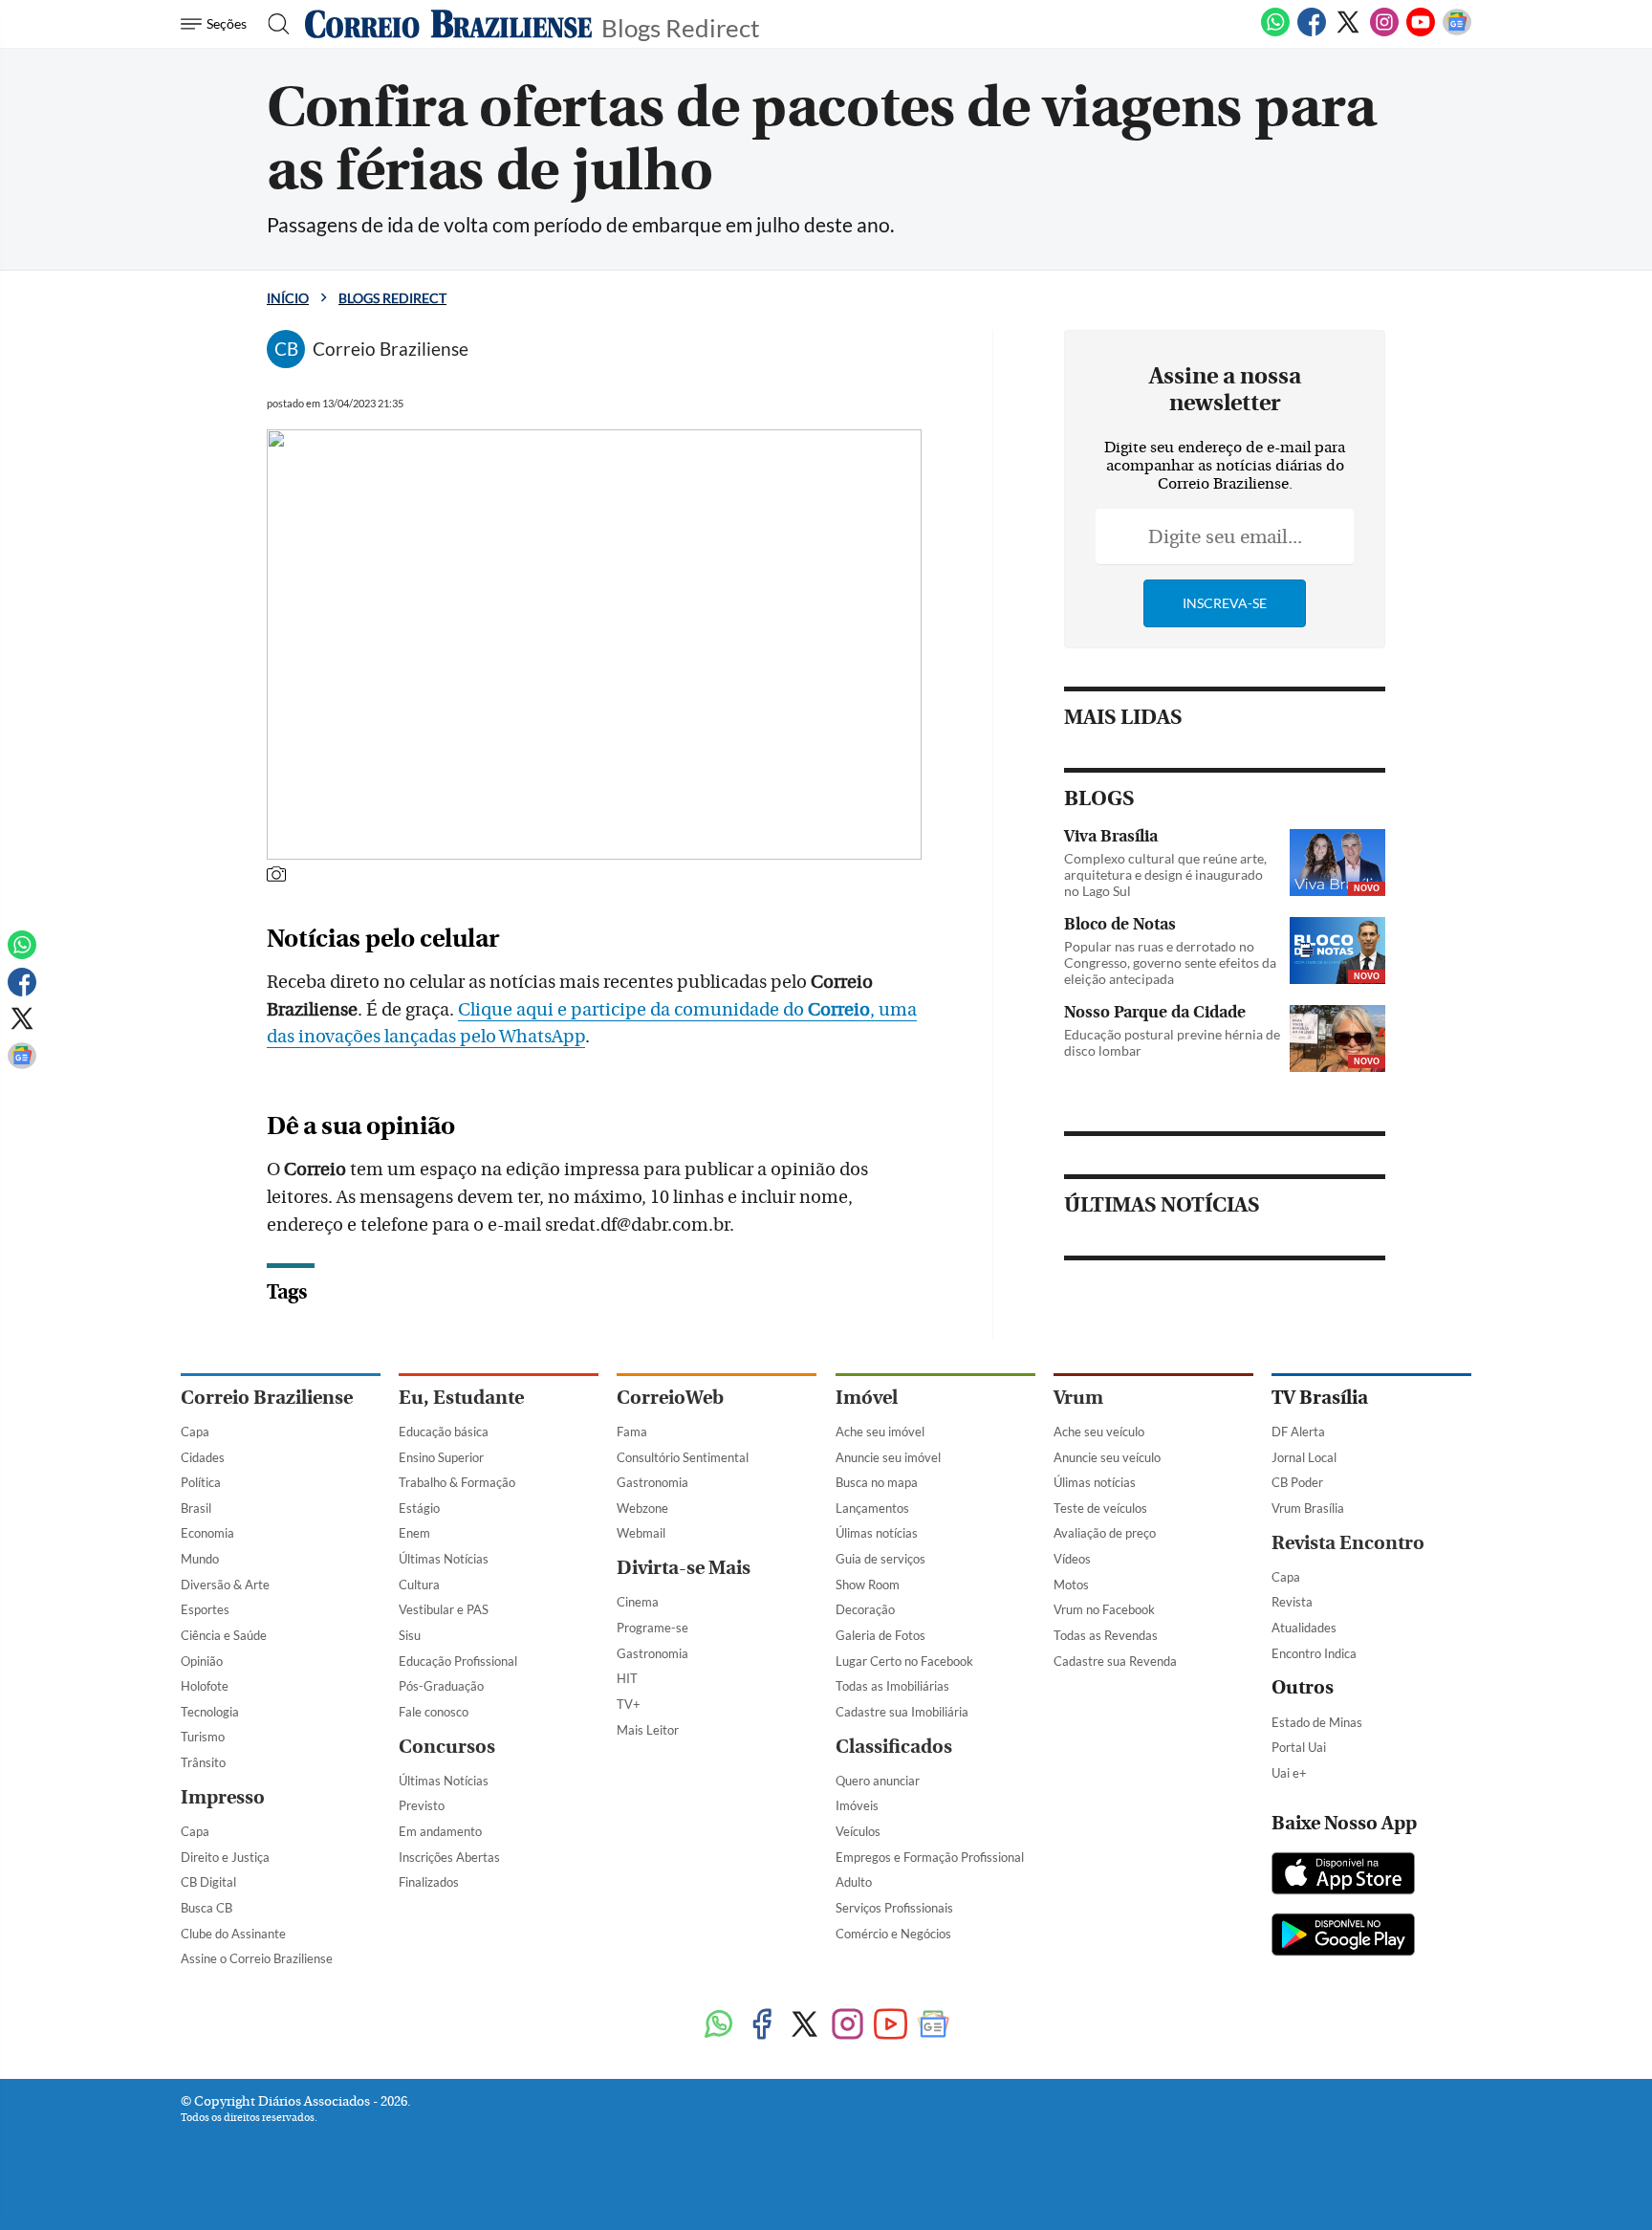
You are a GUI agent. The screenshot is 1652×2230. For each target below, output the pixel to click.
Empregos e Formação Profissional (930, 1857)
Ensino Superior (441, 1457)
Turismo (203, 1737)
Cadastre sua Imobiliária (902, 1712)
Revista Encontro (1348, 1543)
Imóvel (867, 1398)
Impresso (223, 1797)
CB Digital (208, 1882)
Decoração (865, 1609)
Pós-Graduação (441, 1686)
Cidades (203, 1457)
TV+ (629, 1704)
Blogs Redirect (681, 26)
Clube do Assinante (233, 1934)
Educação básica (444, 1432)
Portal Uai (1299, 1747)
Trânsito (203, 1762)
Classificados (894, 1747)
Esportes (205, 1609)
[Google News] (1457, 33)
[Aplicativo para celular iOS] (1343, 1875)
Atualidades (1304, 1628)
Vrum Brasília (1308, 1508)
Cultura (419, 1585)
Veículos (858, 1831)
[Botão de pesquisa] (273, 24)
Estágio (419, 1508)
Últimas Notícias (444, 1559)
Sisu (410, 1635)
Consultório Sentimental (683, 1457)
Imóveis (857, 1805)
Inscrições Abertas (449, 1857)
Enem (414, 1533)
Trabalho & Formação (457, 1482)
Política (201, 1482)
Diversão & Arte (225, 1585)
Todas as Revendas (1106, 1635)
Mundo (200, 1559)
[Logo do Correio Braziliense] (448, 24)
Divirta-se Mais (684, 1568)
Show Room (868, 1585)
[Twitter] (1348, 33)
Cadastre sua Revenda (1115, 1661)
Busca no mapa (877, 1482)
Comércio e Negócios (893, 1934)
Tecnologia (210, 1712)
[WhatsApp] (1275, 33)
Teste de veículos (1100, 1508)
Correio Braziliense (267, 1398)
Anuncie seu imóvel (888, 1457)
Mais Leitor (648, 1730)
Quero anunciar (878, 1781)
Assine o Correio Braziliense (257, 1958)
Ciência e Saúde (224, 1635)
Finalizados (429, 1882)
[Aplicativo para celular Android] (1343, 1936)
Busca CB (206, 1908)
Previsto (422, 1805)
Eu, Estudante (461, 1398)
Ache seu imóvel (880, 1432)
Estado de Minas (1317, 1722)
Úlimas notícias (877, 1533)
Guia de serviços (880, 1559)
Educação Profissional (458, 1661)
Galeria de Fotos (880, 1635)
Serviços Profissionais (894, 1908)
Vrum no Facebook (1104, 1609)
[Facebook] (1312, 33)
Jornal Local (1304, 1457)
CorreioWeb (670, 1398)
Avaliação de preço (1105, 1533)
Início (288, 298)
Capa (195, 1432)
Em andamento (440, 1831)
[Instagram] (1384, 33)
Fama (632, 1432)
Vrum (1078, 1398)
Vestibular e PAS (444, 1609)
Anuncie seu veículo (1107, 1457)
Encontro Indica (1314, 1653)
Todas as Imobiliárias (892, 1686)
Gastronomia (652, 1482)
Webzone (642, 1508)
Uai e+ (1289, 1773)
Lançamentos (872, 1508)
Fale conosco (434, 1712)
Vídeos (1072, 1559)
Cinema (638, 1602)
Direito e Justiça (225, 1857)
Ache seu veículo (1099, 1432)
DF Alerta (1298, 1432)
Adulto (854, 1882)
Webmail (641, 1533)
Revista (1292, 1602)
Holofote (205, 1686)
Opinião (202, 1661)
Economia (207, 1533)
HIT (627, 1678)
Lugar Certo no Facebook (904, 1661)
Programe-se (652, 1628)
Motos (1071, 1585)
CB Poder (1297, 1482)
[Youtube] (1421, 33)
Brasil (196, 1508)
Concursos (447, 1747)
